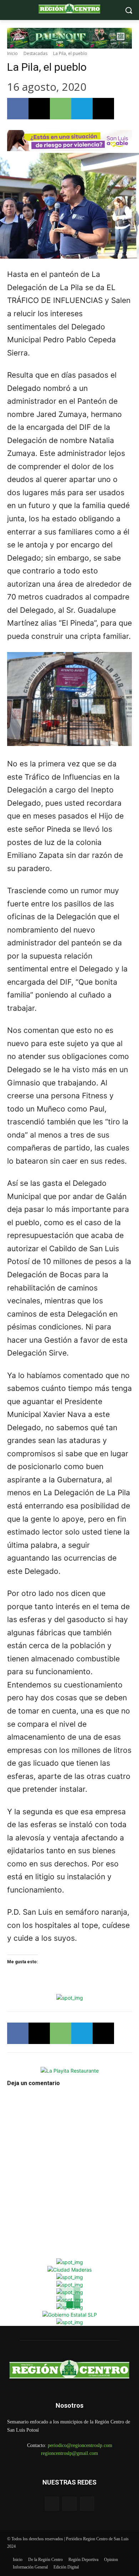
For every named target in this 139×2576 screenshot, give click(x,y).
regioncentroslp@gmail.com (69, 2453)
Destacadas (35, 53)
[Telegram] (82, 109)
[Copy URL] (103, 109)
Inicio (12, 53)
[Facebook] (18, 109)
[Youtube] (87, 2504)
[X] (39, 109)
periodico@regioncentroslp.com (80, 2445)
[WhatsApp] (61, 109)
